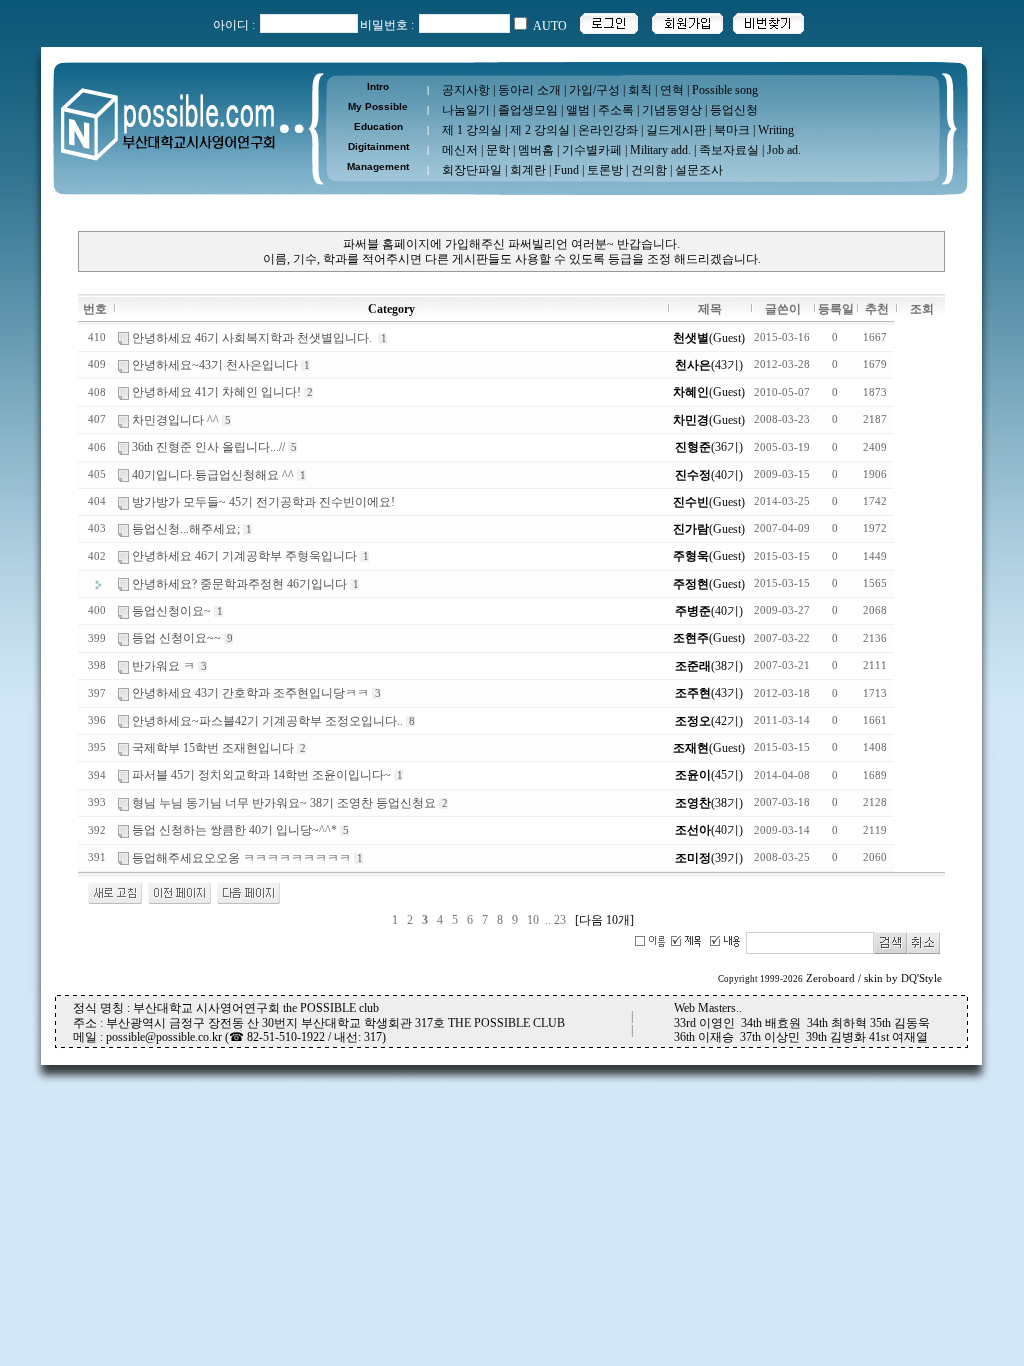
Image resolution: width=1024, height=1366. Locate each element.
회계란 (528, 170)
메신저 (460, 150)
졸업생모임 (528, 110)
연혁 (672, 90)
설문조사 (699, 170)
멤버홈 (536, 150)
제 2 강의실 (540, 130)
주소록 (616, 110)
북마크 (732, 130)
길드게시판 (676, 130)
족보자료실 (729, 150)
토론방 (605, 170)
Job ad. (784, 150)
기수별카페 (592, 150)
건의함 (649, 170)
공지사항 (466, 90)
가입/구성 (594, 90)
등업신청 (734, 110)
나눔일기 (466, 110)
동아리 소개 (529, 90)
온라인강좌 (608, 130)
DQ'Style (921, 978)
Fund (566, 170)
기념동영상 (672, 110)
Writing (776, 130)
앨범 (578, 110)
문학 (498, 150)
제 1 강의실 (472, 130)
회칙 (640, 90)
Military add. (660, 150)
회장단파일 (472, 170)
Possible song (725, 90)
